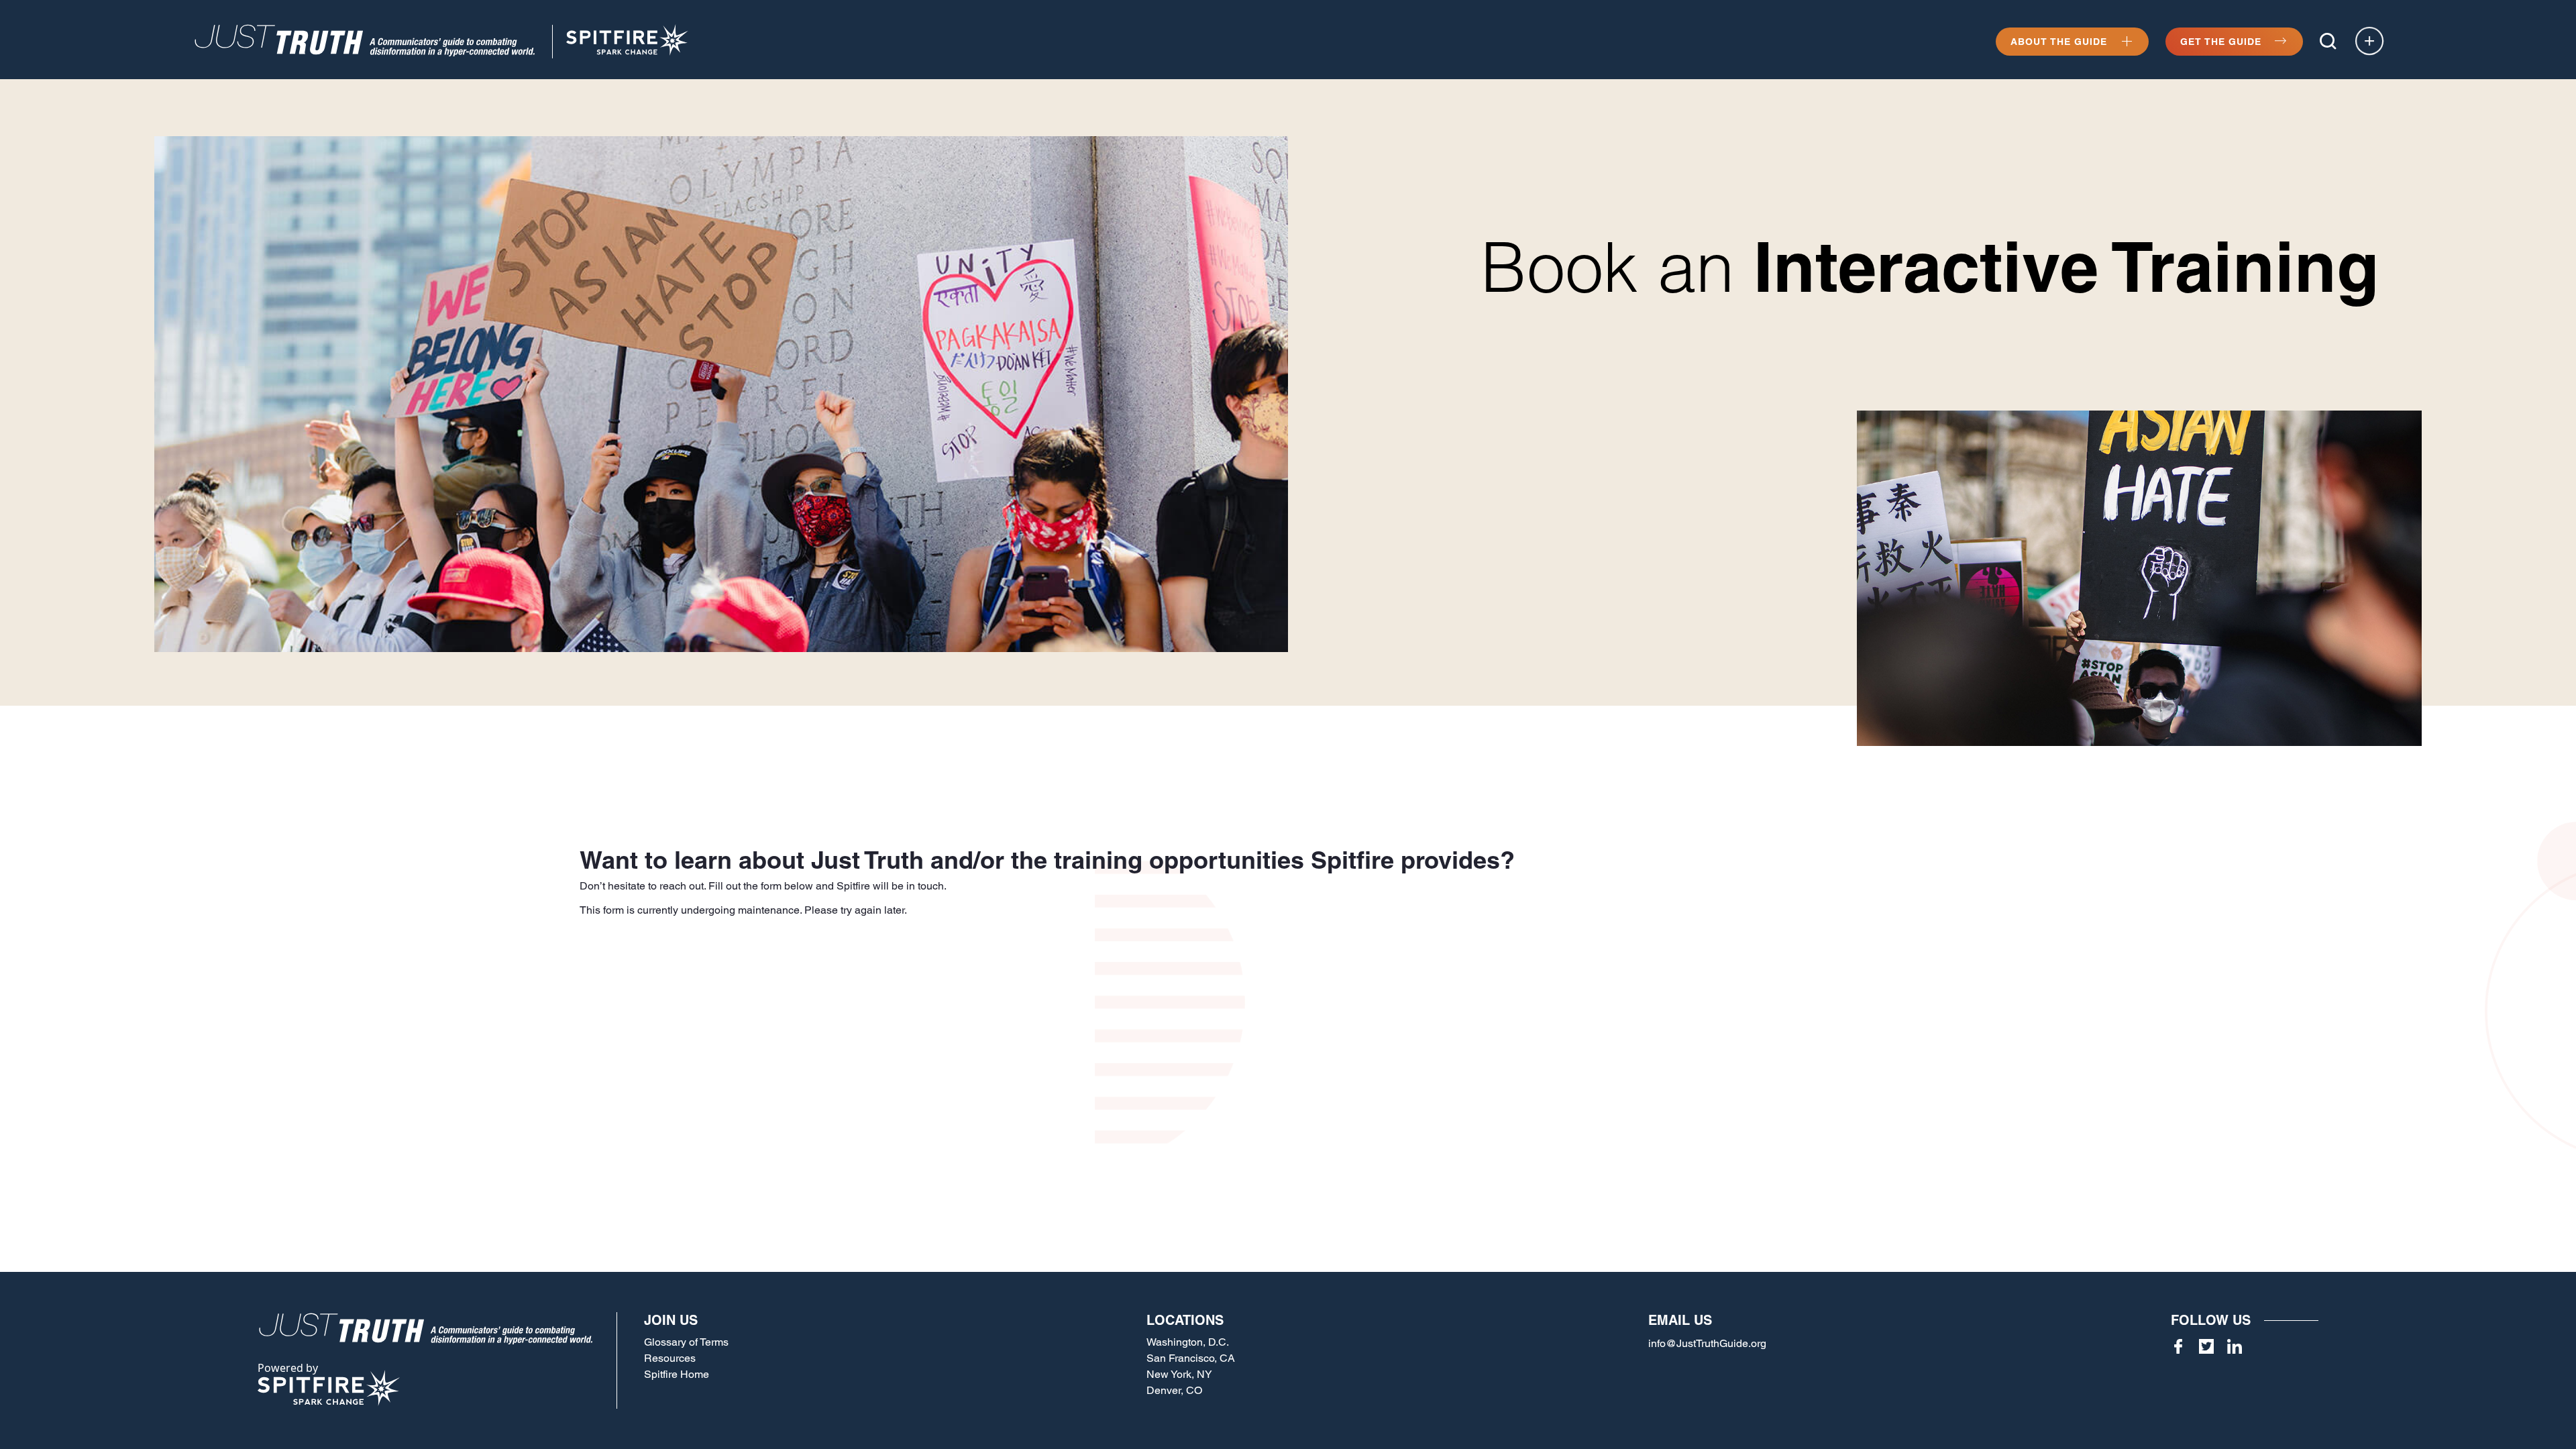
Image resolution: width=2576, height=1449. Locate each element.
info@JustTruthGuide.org (1707, 1343)
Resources (670, 1358)
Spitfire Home (677, 1374)
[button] (2328, 41)
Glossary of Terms (686, 1342)
